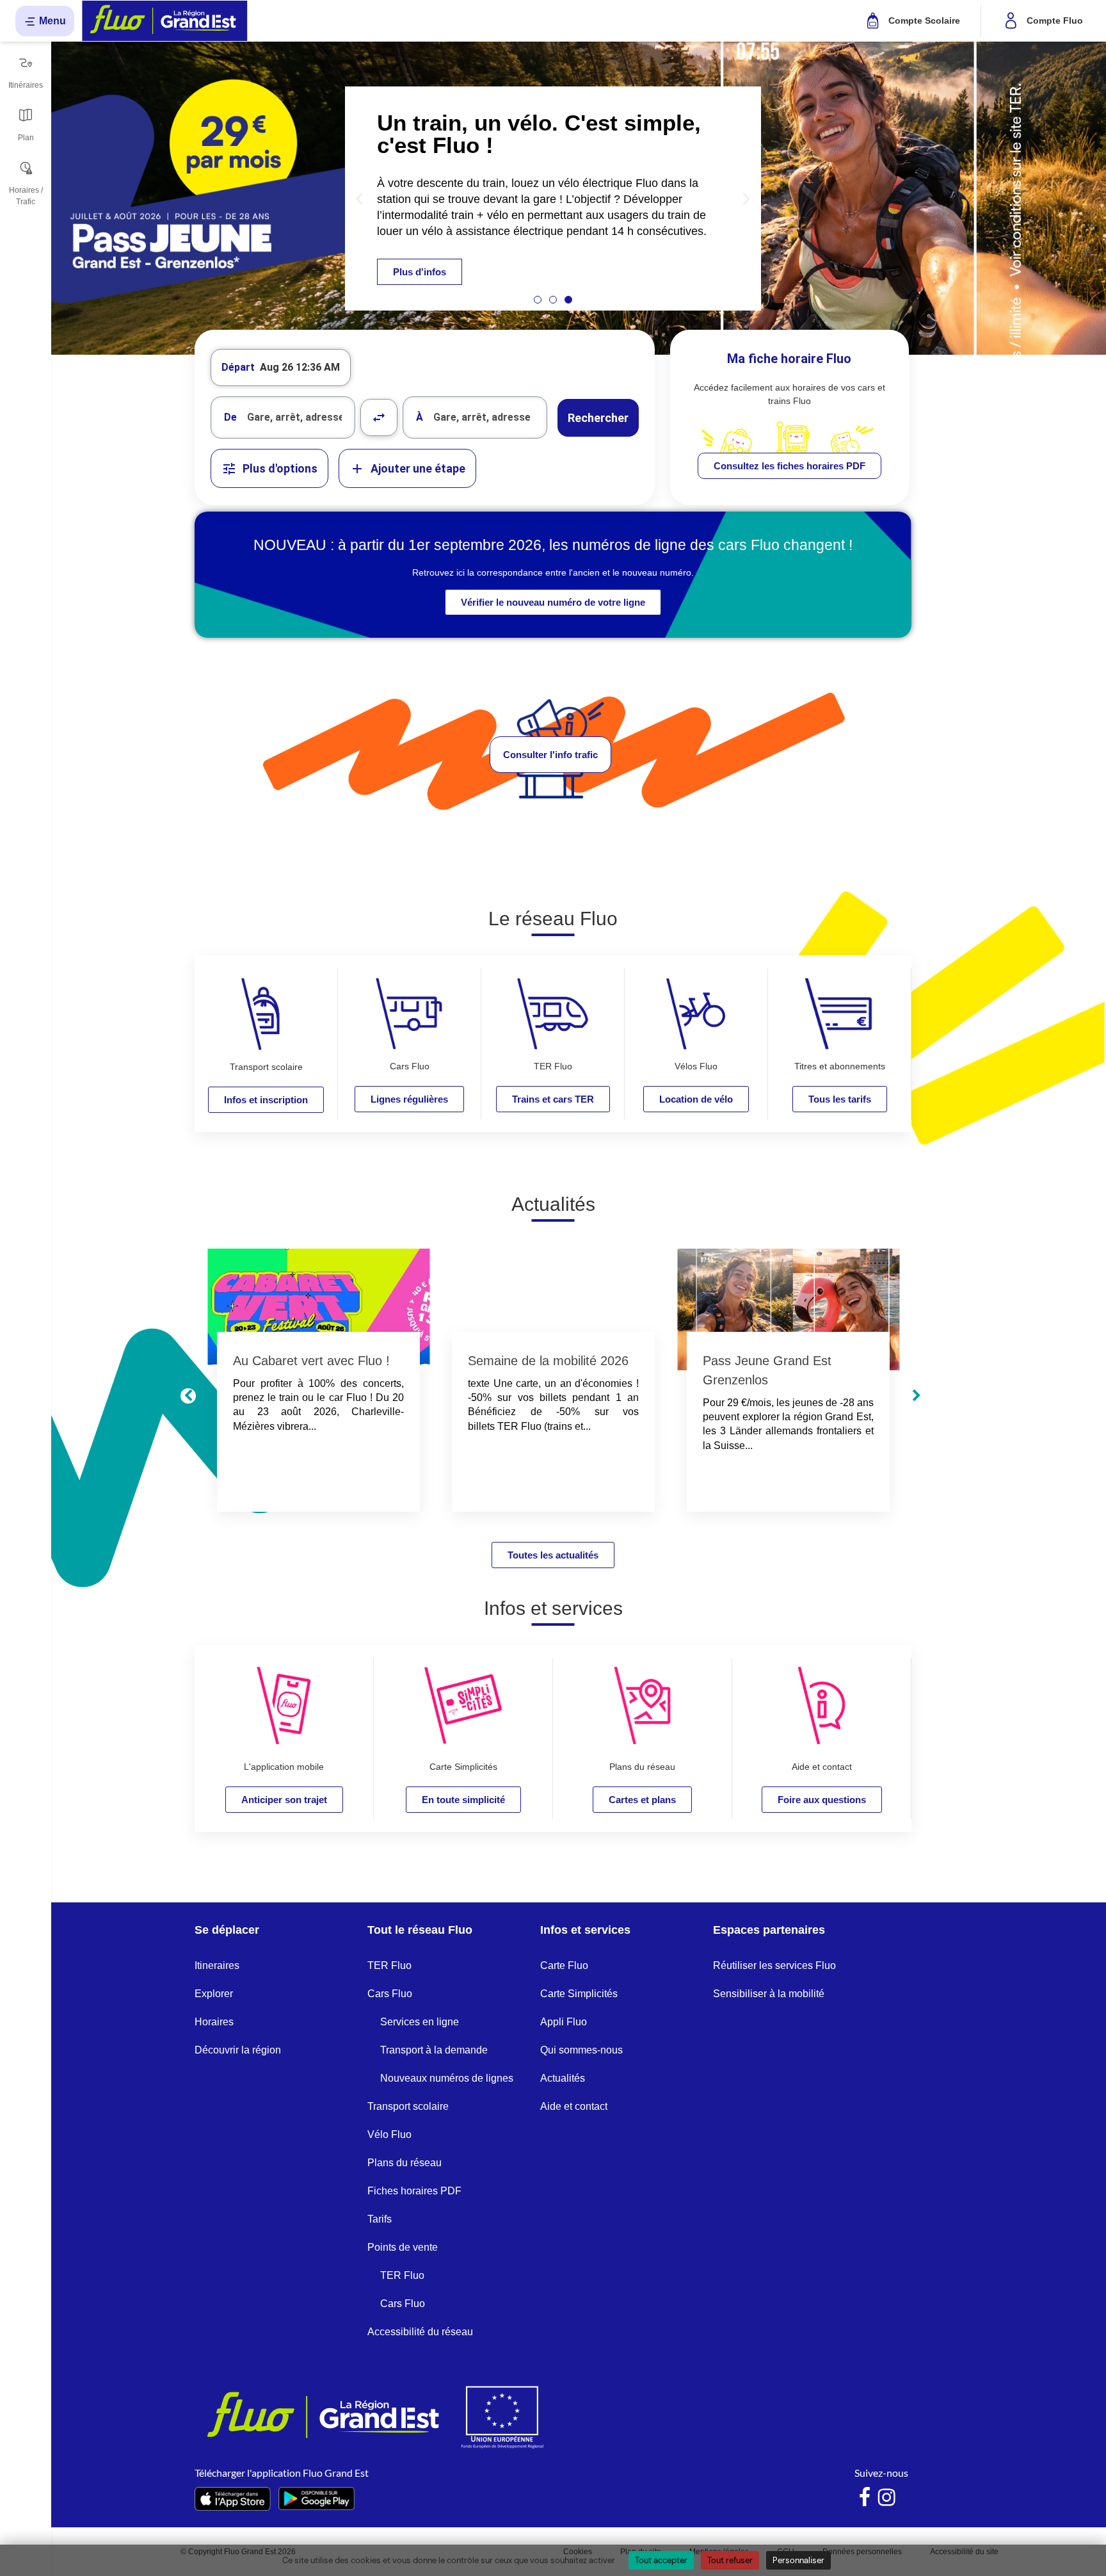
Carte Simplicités (579, 1994)
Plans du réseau (405, 2163)
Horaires (214, 2022)
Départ (238, 367)
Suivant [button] (917, 1396)
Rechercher (598, 418)
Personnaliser (798, 2560)
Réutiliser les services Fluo (774, 1965)
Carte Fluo (564, 1965)
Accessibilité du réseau (420, 2332)
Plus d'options (280, 468)
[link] (789, 466)
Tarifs (380, 2219)
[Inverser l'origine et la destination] (379, 417)
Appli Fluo (564, 2022)
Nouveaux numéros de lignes (447, 2078)
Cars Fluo (390, 1994)
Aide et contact (574, 2106)
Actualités (563, 2078)
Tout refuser (730, 2560)
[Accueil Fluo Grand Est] (165, 21)
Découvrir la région (238, 2050)
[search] (301, 417)
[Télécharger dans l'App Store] (233, 2499)
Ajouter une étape (418, 468)
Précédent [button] (188, 1396)
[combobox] (283, 417)
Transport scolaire (408, 2106)
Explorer (214, 1994)
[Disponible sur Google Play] (317, 2499)
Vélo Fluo (389, 2135)
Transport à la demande (434, 2050)
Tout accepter (661, 2560)
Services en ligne (420, 2022)
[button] (359, 198)
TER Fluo (389, 1965)
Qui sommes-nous (581, 2050)
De (230, 417)
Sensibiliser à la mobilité (769, 1994)
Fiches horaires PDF (414, 2191)
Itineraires (217, 1965)
